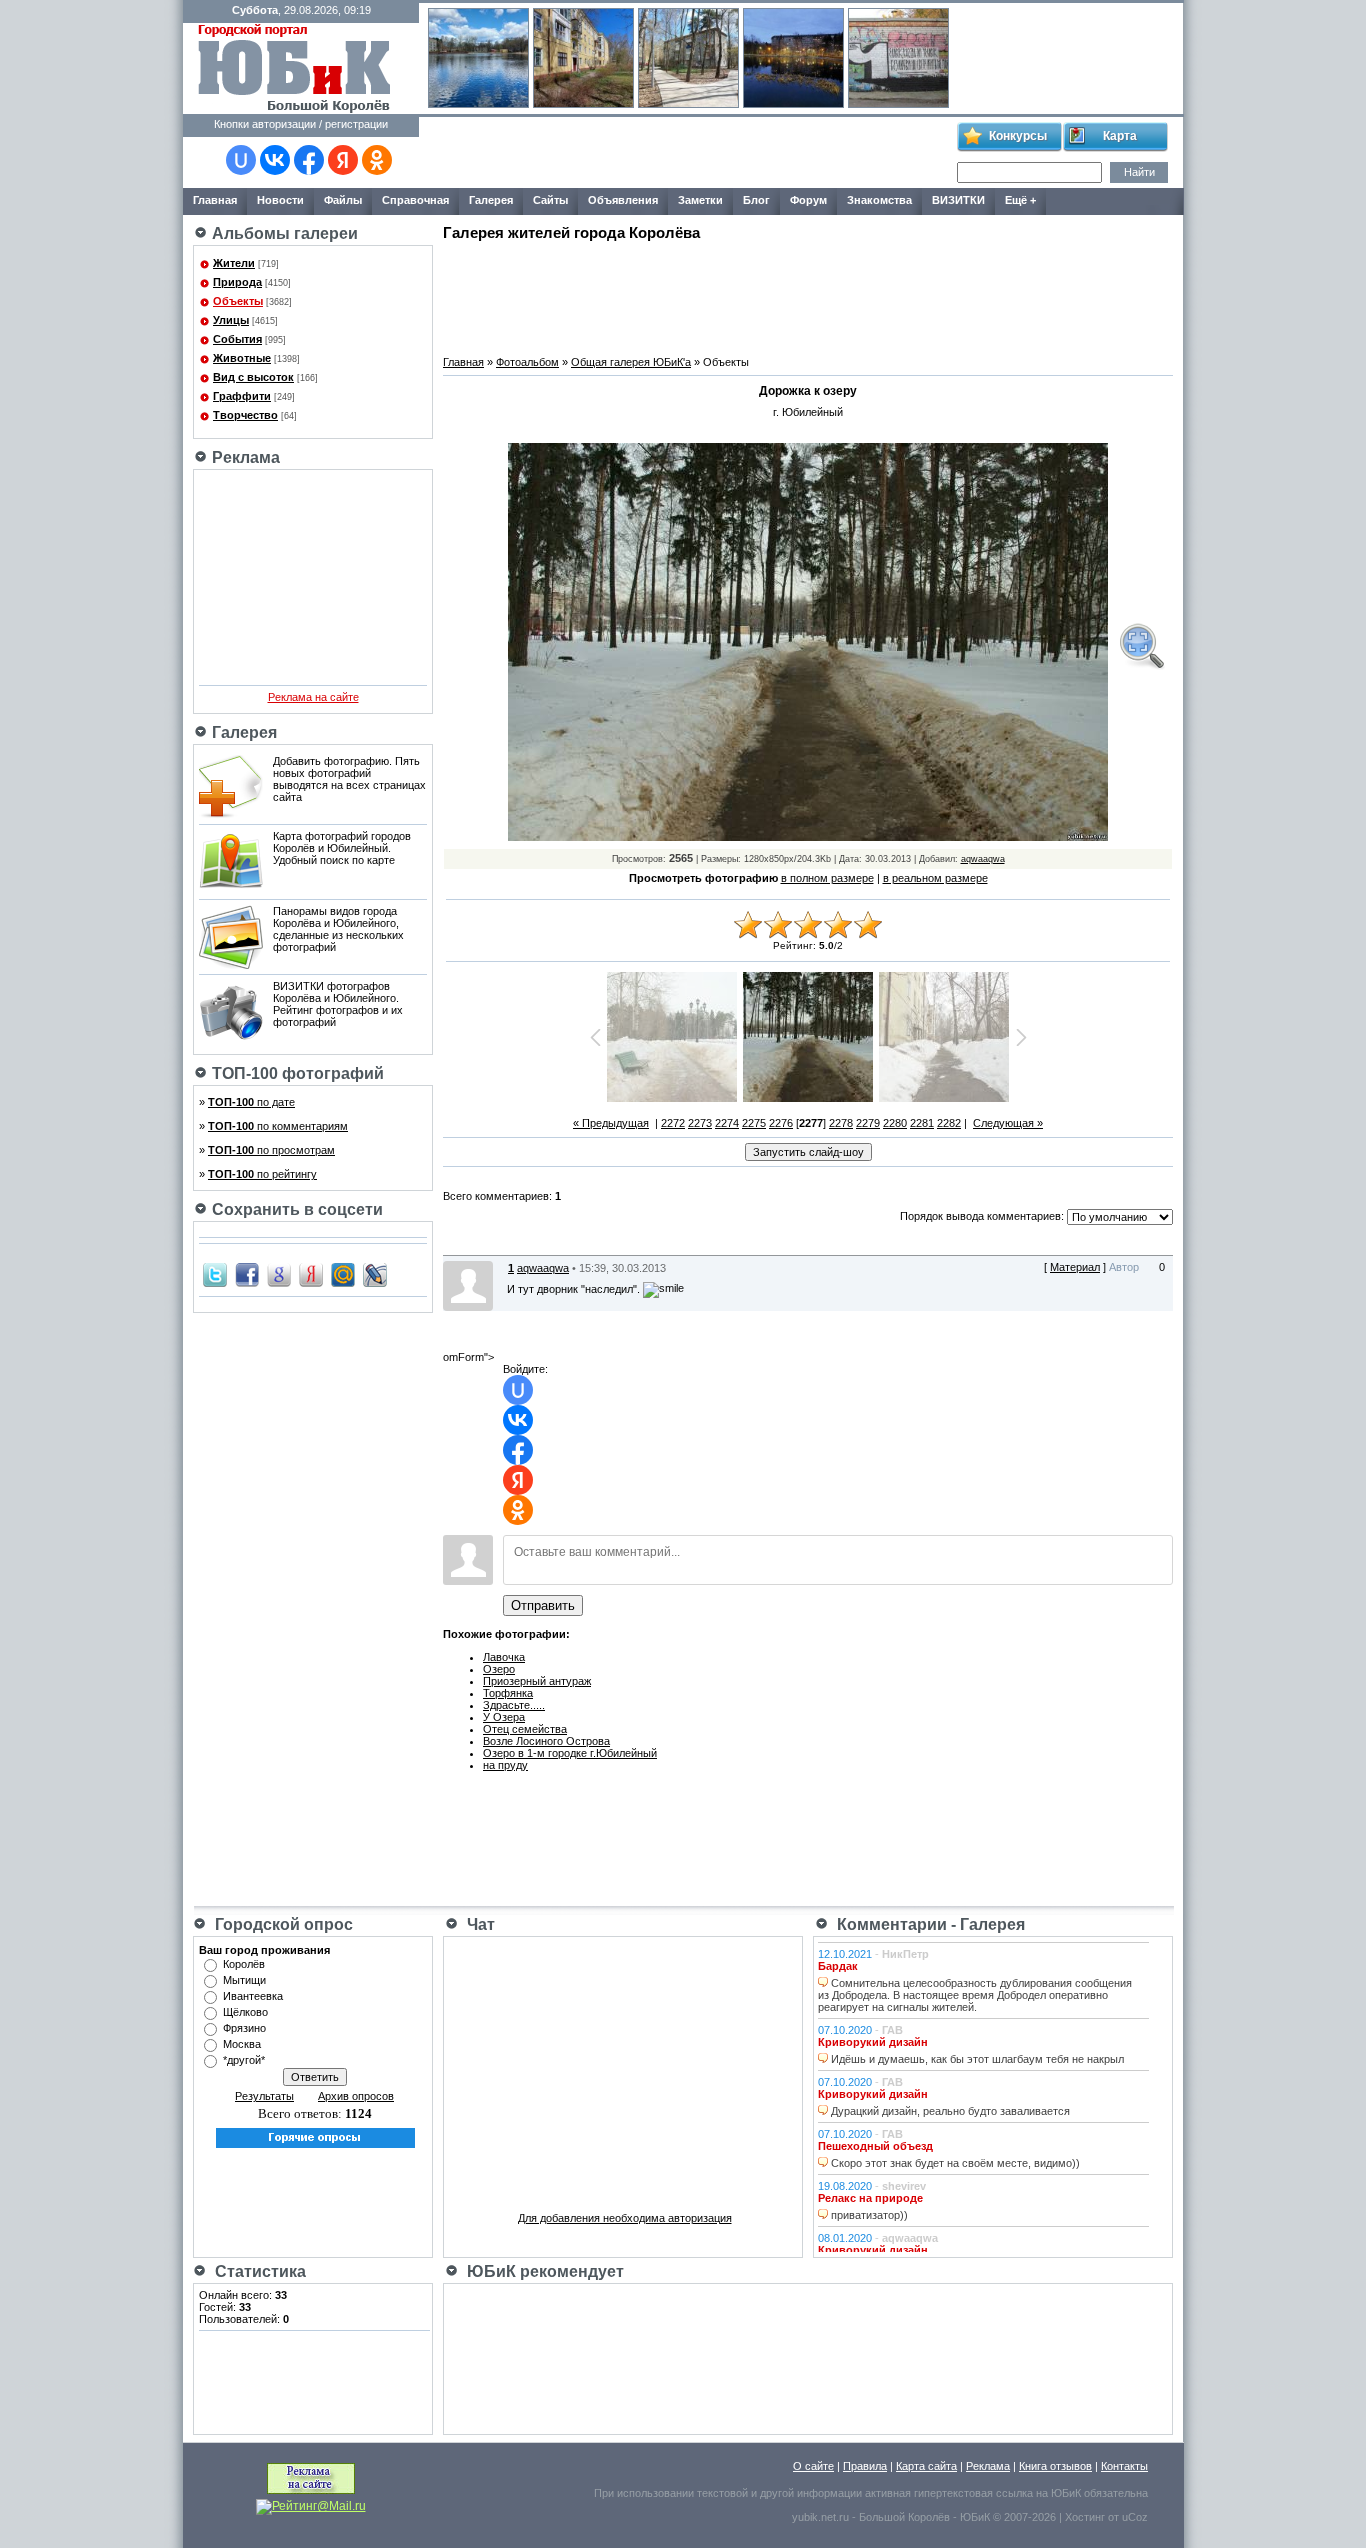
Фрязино (244, 2028)
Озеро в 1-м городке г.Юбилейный (570, 1753)
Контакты (1124, 2466)
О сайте (813, 2466)
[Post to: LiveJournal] (375, 1274)
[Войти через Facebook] (309, 160)
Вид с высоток (253, 377)
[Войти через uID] (241, 160)
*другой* (244, 2060)
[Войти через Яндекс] (343, 160)
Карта (1120, 136)
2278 (841, 1123)
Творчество (245, 415)
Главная (463, 362)
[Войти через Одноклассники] (377, 160)
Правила (865, 2466)
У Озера (504, 1717)
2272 (673, 1123)
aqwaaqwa (983, 859)
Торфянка (508, 1693)
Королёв (244, 1964)
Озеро (499, 1669)
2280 (895, 1123)
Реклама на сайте (313, 697)
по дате (251, 1102)
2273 (700, 1123)
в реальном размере (935, 878)
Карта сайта (926, 2466)
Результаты (264, 2096)
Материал (1075, 1267)
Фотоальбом (527, 362)
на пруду (505, 1765)
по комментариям (278, 1126)
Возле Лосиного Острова (546, 1741)
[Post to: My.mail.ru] (343, 1274)
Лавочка (504, 1657)
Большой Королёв (904, 2517)
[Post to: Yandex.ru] (311, 1274)
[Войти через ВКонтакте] (275, 160)
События (237, 339)
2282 (949, 1123)
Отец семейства (525, 1729)
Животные (242, 358)
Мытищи (244, 1980)
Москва (242, 2044)
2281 (922, 1123)
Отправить (543, 1605)
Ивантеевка (253, 1996)
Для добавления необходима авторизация (625, 2218)
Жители (234, 263)
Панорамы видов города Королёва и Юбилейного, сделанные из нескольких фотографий (338, 929)
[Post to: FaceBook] (247, 1274)
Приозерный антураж (537, 1681)
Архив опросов (356, 2096)
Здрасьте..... (514, 1705)
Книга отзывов (1055, 2466)
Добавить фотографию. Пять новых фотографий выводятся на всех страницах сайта (349, 779)
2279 (868, 1123)
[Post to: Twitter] (215, 1274)
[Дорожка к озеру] (1141, 646)
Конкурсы (1018, 136)
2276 (781, 1123)
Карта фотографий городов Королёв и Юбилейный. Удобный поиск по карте (342, 848)
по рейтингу (262, 1174)
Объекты (238, 301)
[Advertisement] (687, 153)
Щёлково (245, 2012)
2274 (727, 1123)
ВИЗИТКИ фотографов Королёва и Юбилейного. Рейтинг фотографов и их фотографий (338, 1004)
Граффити (242, 396)
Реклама (988, 2466)
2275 (754, 1123)
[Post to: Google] (279, 1274)
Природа (237, 282)
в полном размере (827, 878)
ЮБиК (1066, 2493)
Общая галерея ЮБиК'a (631, 362)
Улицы (231, 320)
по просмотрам (271, 1150)
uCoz (1135, 2517)
